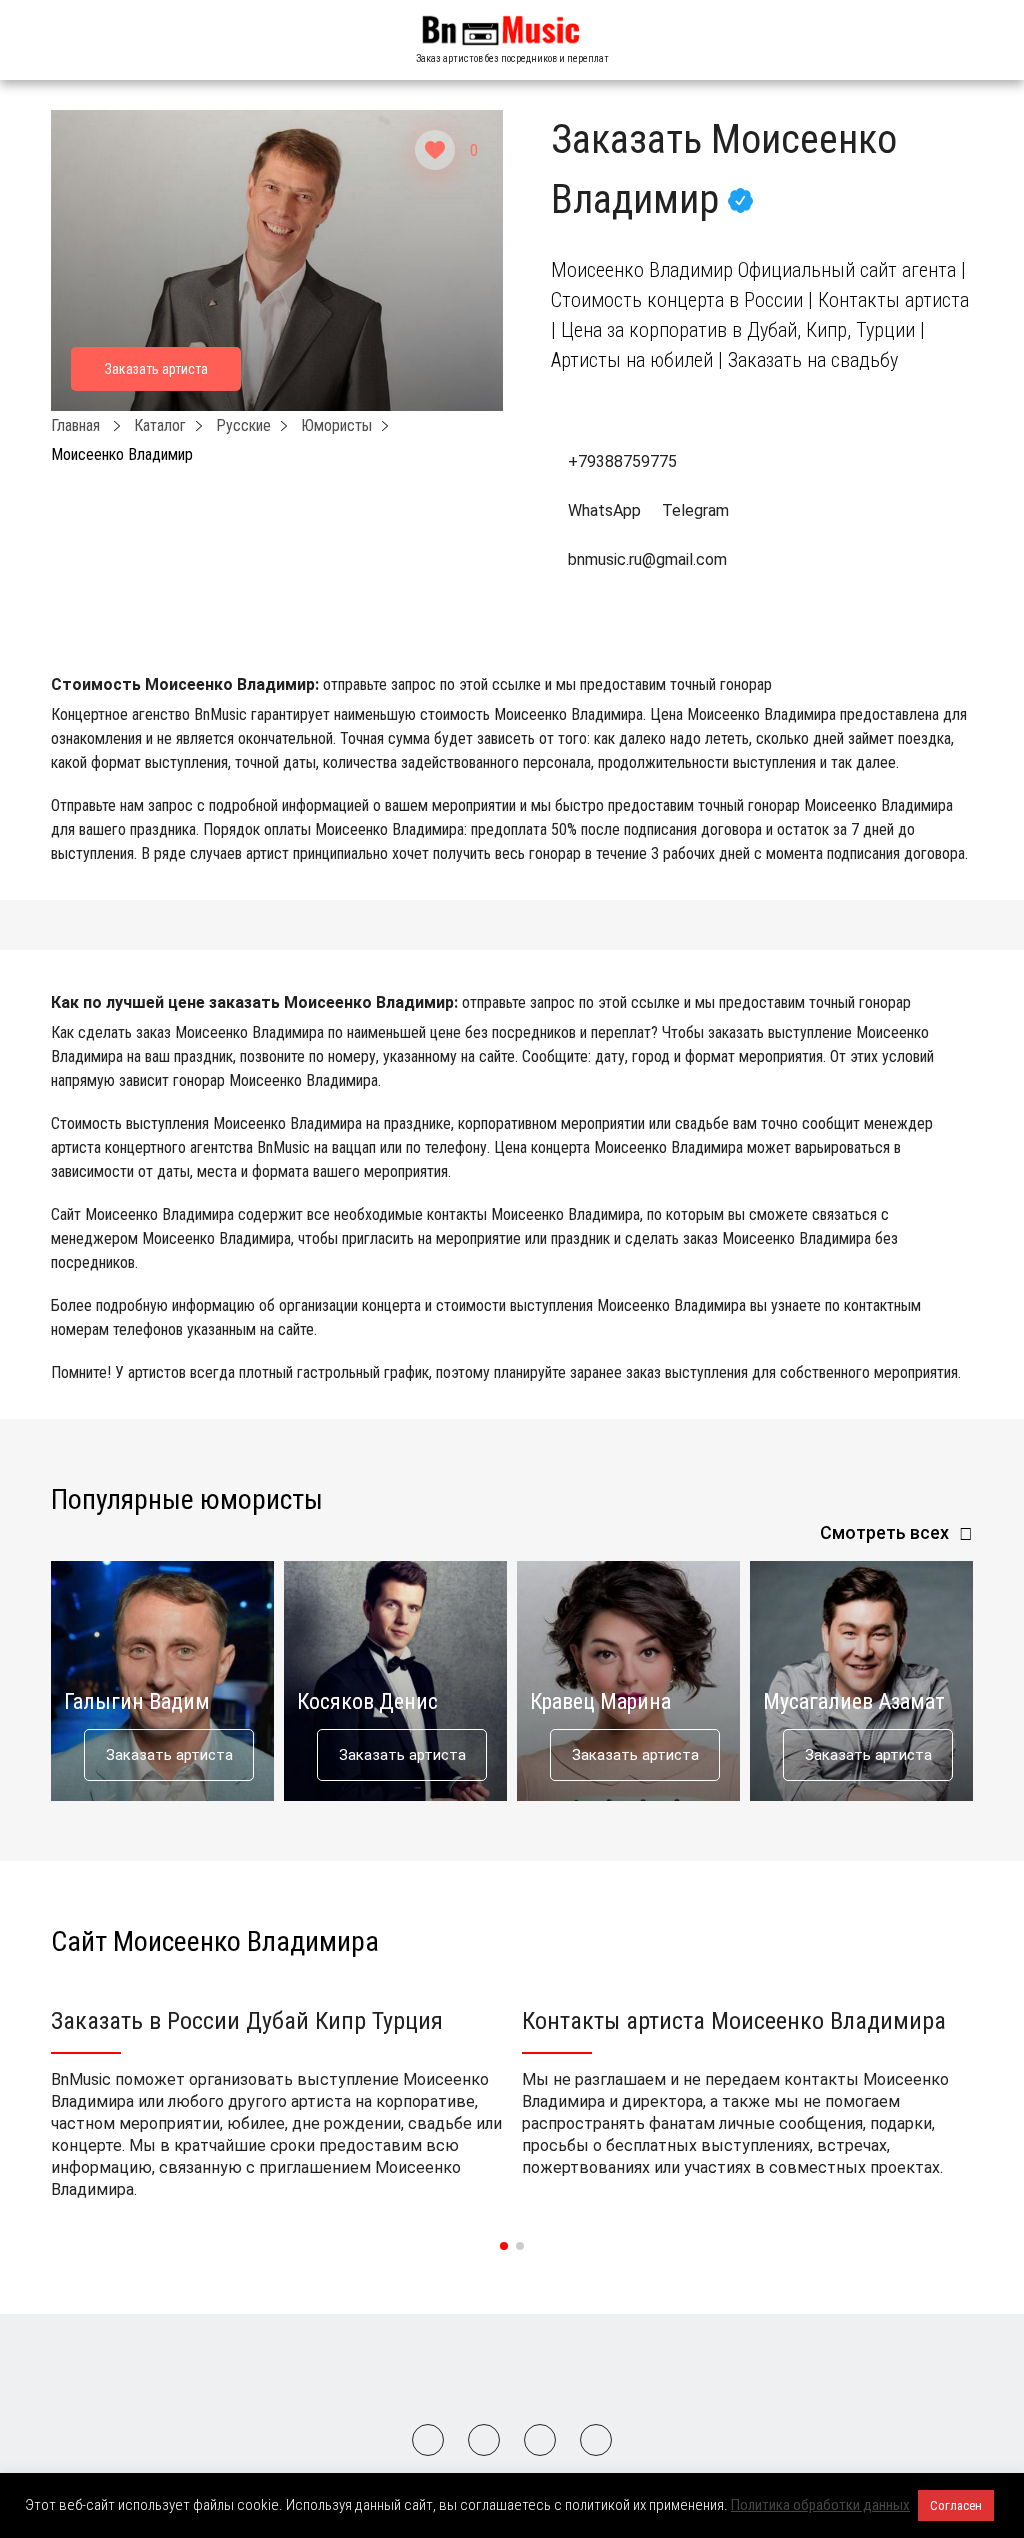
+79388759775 (622, 461)
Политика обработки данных (820, 2505)
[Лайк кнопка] (435, 150)
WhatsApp (604, 510)
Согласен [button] (956, 2505)
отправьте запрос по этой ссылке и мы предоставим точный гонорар (547, 684)
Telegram (693, 510)
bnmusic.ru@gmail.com (647, 559)
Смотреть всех (884, 1532)
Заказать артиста (169, 1755)
